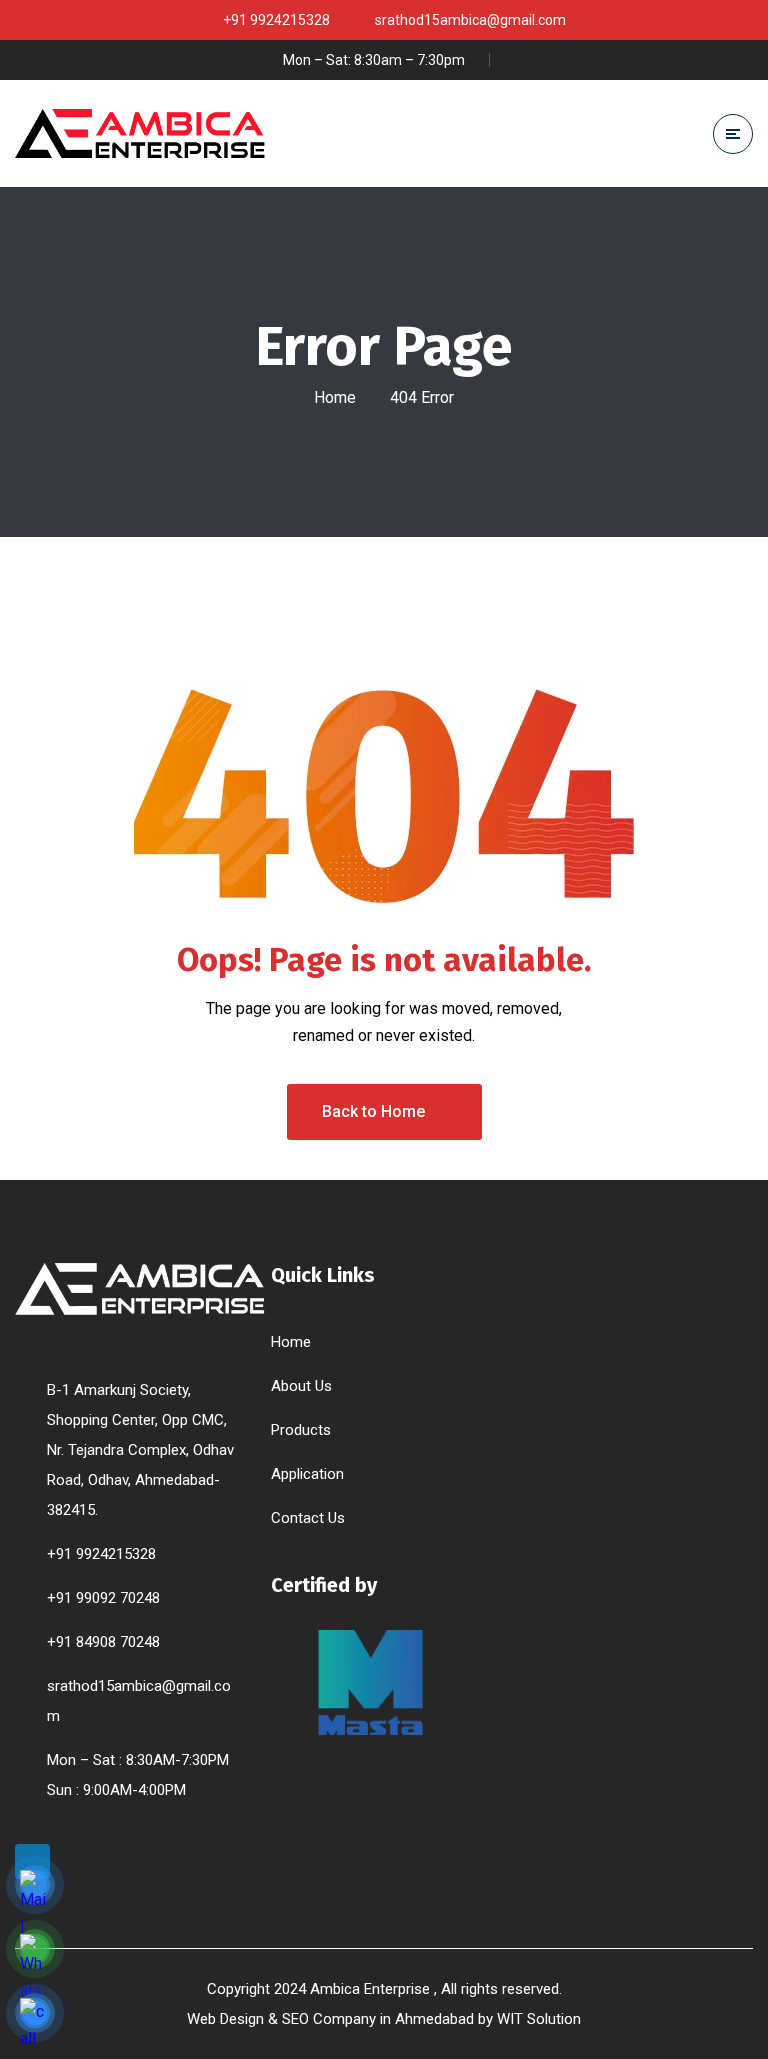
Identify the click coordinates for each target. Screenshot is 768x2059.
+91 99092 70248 (103, 1598)
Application (307, 1474)
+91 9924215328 (101, 1554)
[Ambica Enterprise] (140, 133)
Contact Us (308, 1518)
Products (301, 1430)
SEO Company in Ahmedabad (378, 2019)
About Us (301, 1386)
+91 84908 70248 (103, 1642)
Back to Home (373, 1111)
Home (335, 397)
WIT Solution (539, 2019)
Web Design (225, 2019)
